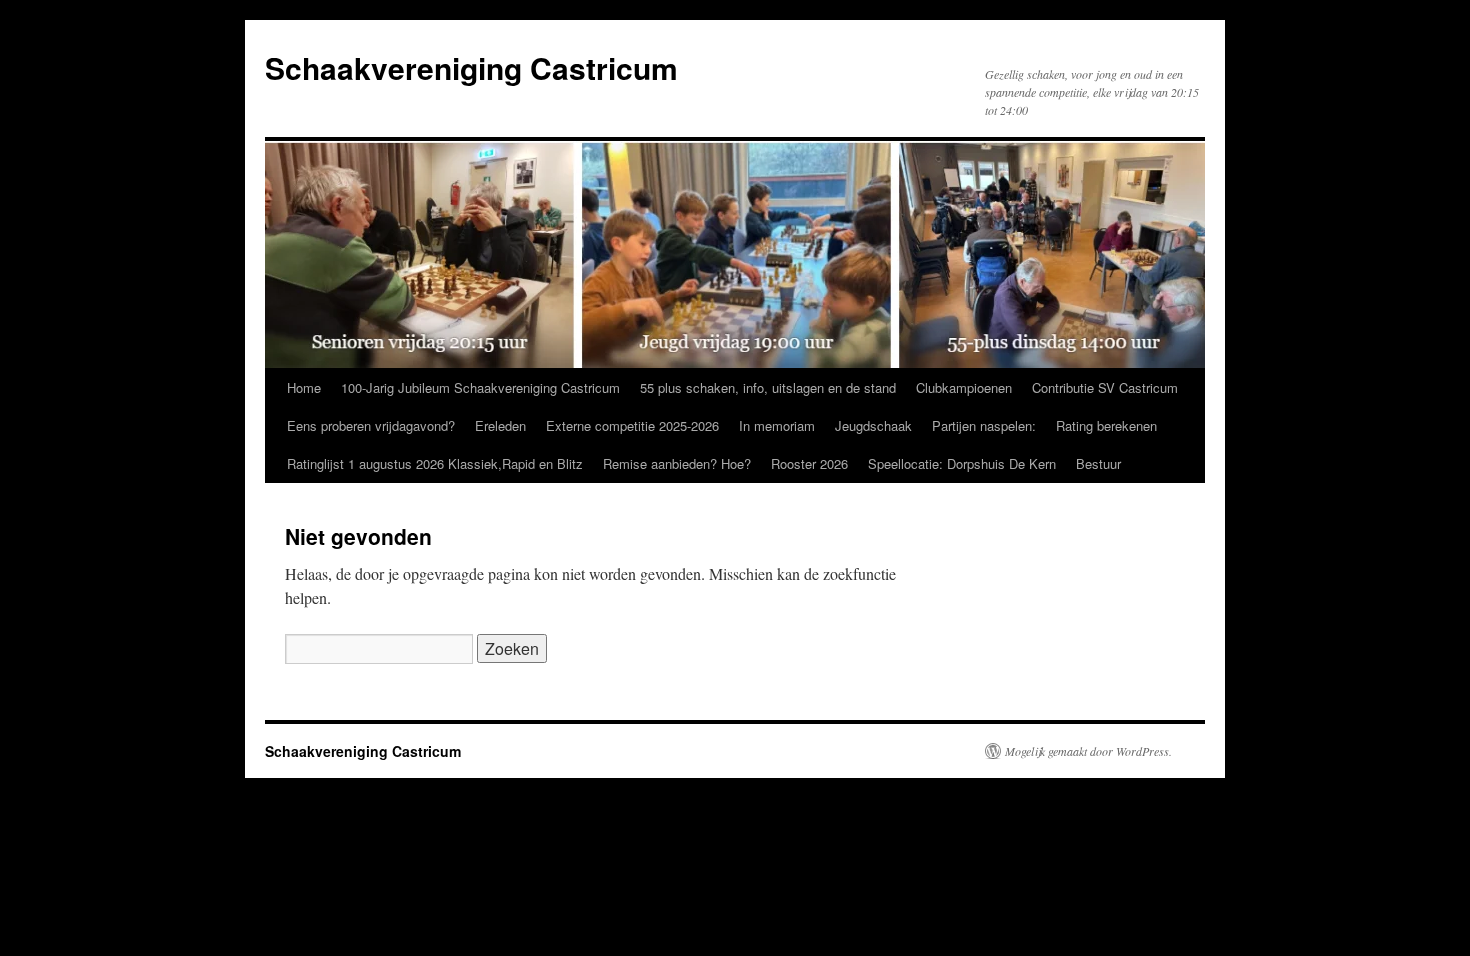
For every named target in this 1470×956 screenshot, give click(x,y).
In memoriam (777, 425)
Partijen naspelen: (984, 425)
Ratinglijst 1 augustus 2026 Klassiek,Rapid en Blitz (435, 463)
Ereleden (500, 425)
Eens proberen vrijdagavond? (371, 425)
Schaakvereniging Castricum (471, 67)
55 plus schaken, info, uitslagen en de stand (768, 387)
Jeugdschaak (873, 425)
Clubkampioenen (964, 387)
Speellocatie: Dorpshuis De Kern (962, 463)
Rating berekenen (1106, 425)
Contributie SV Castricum (1105, 387)
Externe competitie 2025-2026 (632, 425)
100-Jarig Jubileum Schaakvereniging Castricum (480, 387)
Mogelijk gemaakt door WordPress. (1088, 751)
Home (304, 387)
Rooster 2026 (809, 463)
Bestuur (1098, 463)
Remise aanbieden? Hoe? (677, 463)
